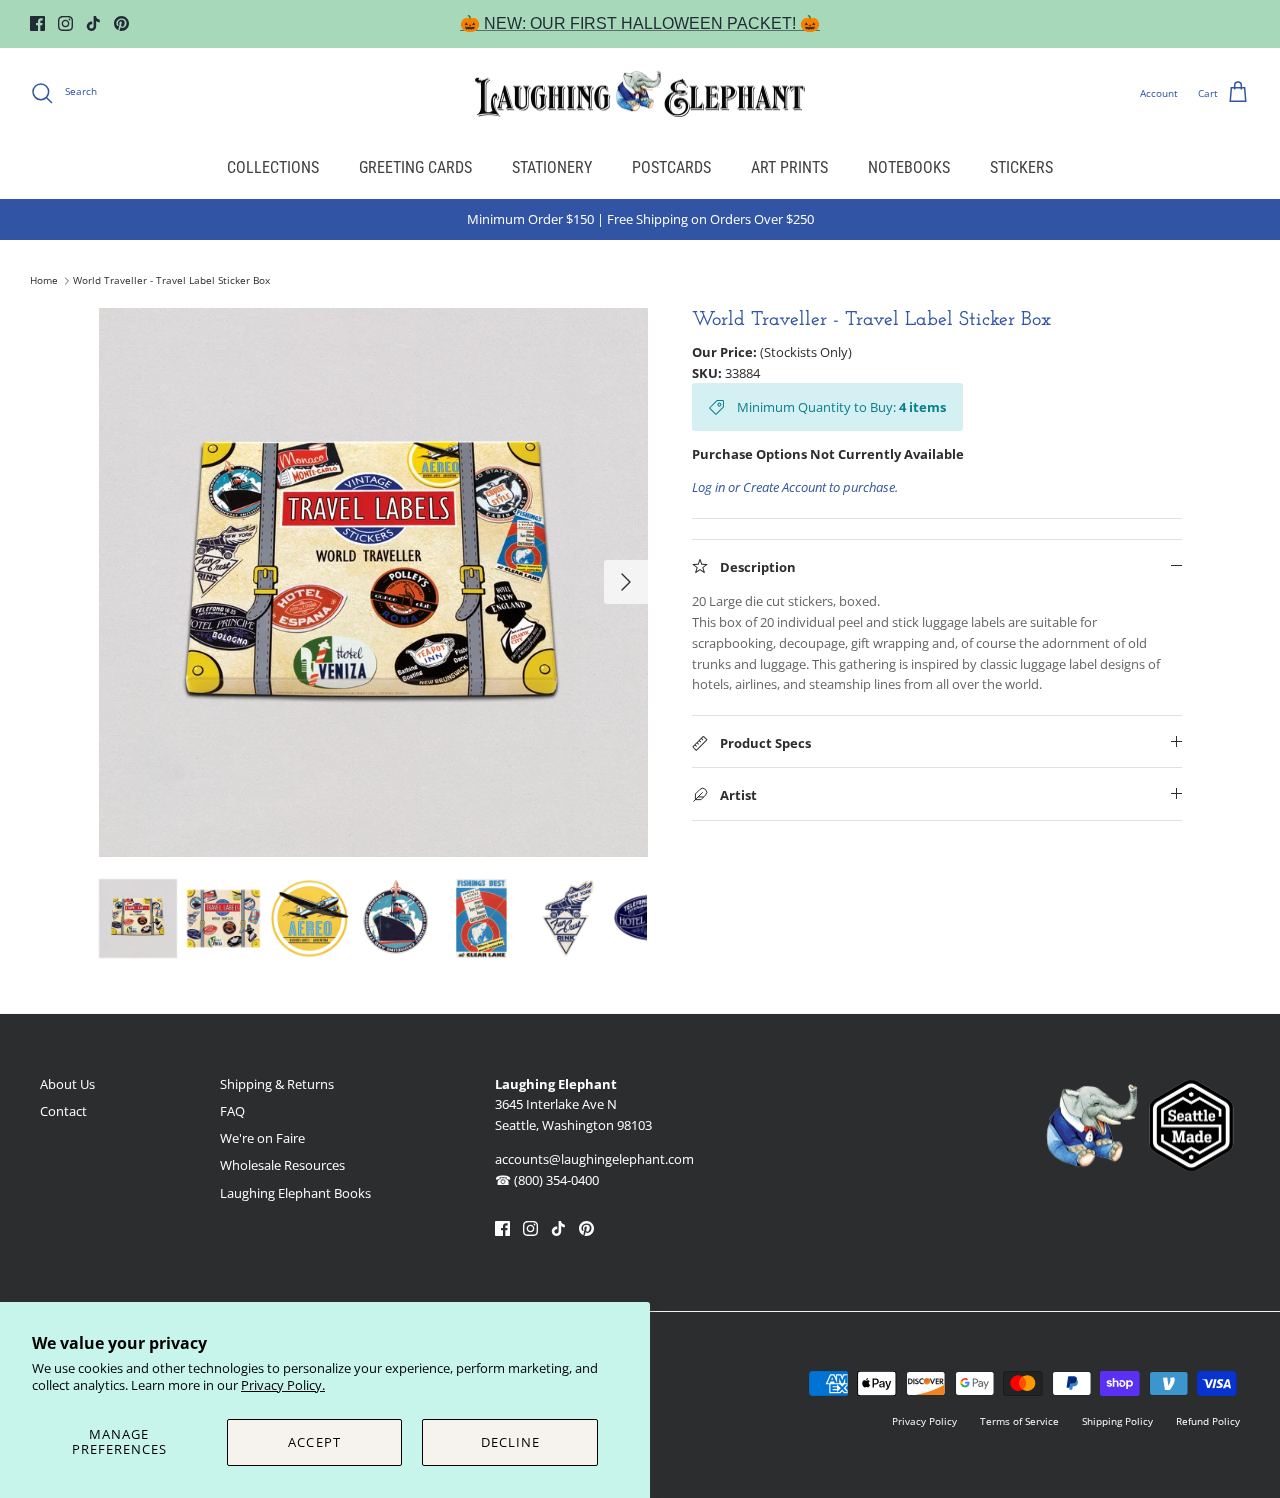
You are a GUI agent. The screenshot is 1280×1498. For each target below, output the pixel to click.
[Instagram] (65, 23)
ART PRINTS (789, 167)
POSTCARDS (671, 167)
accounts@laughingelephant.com (594, 1159)
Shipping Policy (1117, 1421)
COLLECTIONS (273, 167)
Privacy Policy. (283, 1385)
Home (44, 281)
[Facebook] (37, 23)
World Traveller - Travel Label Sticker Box (171, 281)
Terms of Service (1019, 1421)
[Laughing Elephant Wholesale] (640, 93)
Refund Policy (1208, 1421)
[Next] (626, 582)
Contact (63, 1111)
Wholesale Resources (282, 1165)
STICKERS (1021, 167)
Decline (510, 1442)
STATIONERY (552, 167)
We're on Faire (262, 1138)
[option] (373, 582)
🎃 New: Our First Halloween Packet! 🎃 (640, 23)
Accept (314, 1442)
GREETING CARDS (415, 167)
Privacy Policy (924, 1421)
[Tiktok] (93, 23)
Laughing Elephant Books (295, 1193)
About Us (67, 1084)
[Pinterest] (121, 23)
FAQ (232, 1111)
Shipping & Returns (277, 1084)
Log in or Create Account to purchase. (795, 487)
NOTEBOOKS (909, 167)
